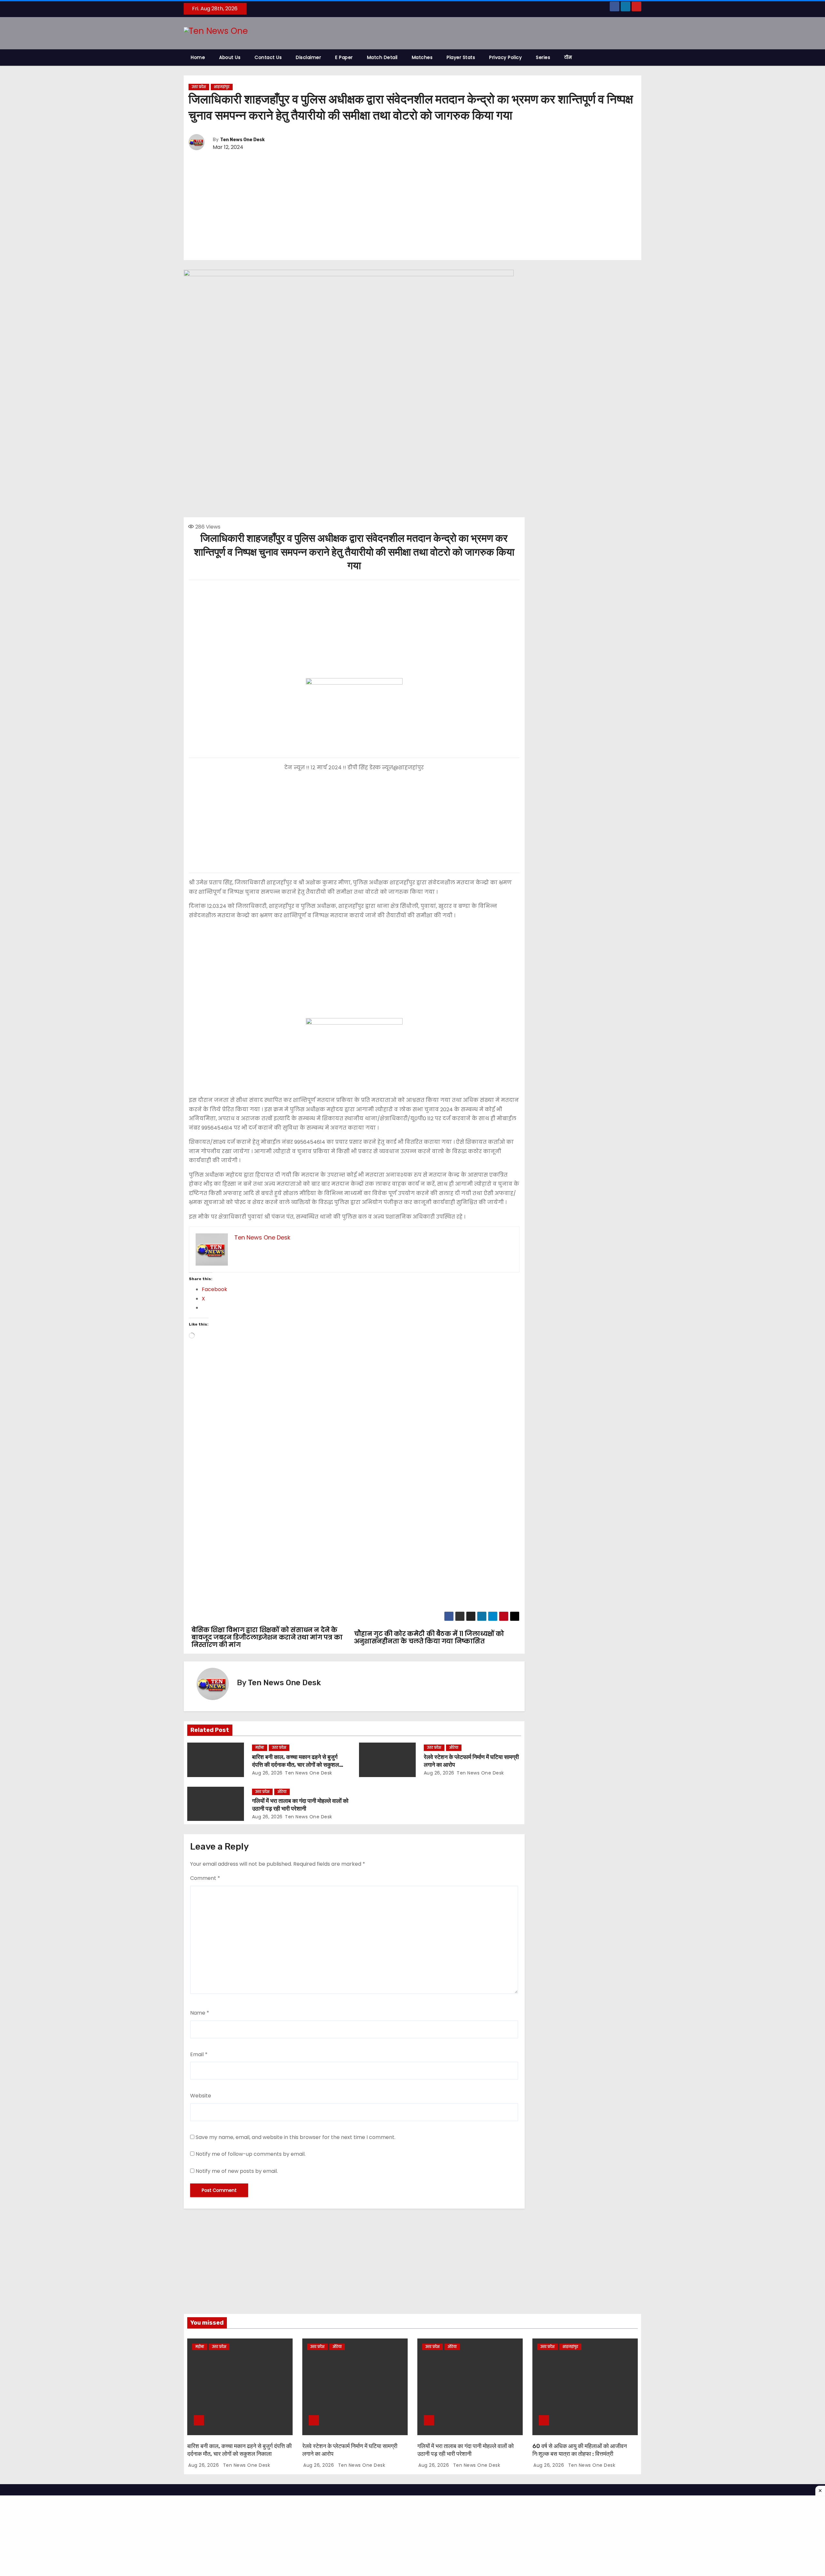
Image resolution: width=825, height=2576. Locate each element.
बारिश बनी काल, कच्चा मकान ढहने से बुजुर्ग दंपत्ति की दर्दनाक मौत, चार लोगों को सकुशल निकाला (296, 1765)
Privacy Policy (505, 57)
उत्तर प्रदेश (199, 87)
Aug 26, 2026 (267, 1773)
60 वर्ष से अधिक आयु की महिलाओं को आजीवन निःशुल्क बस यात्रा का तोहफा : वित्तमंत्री (580, 2450)
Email (199, 2054)
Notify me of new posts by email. (237, 2171)
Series (543, 57)
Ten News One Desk (242, 140)
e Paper (344, 57)
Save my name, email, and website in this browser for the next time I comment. (296, 2137)
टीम (568, 57)
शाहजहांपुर (222, 87)
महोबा (260, 1748)
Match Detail (382, 57)
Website (201, 2096)
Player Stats (461, 57)
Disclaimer (308, 57)
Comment (205, 1878)
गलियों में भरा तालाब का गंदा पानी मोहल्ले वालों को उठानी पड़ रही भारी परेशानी (300, 1805)
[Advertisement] (412, 206)
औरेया (454, 1748)
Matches (422, 57)
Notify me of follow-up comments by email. (251, 2154)
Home (198, 57)
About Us (230, 57)
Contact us (268, 57)
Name (200, 2013)
